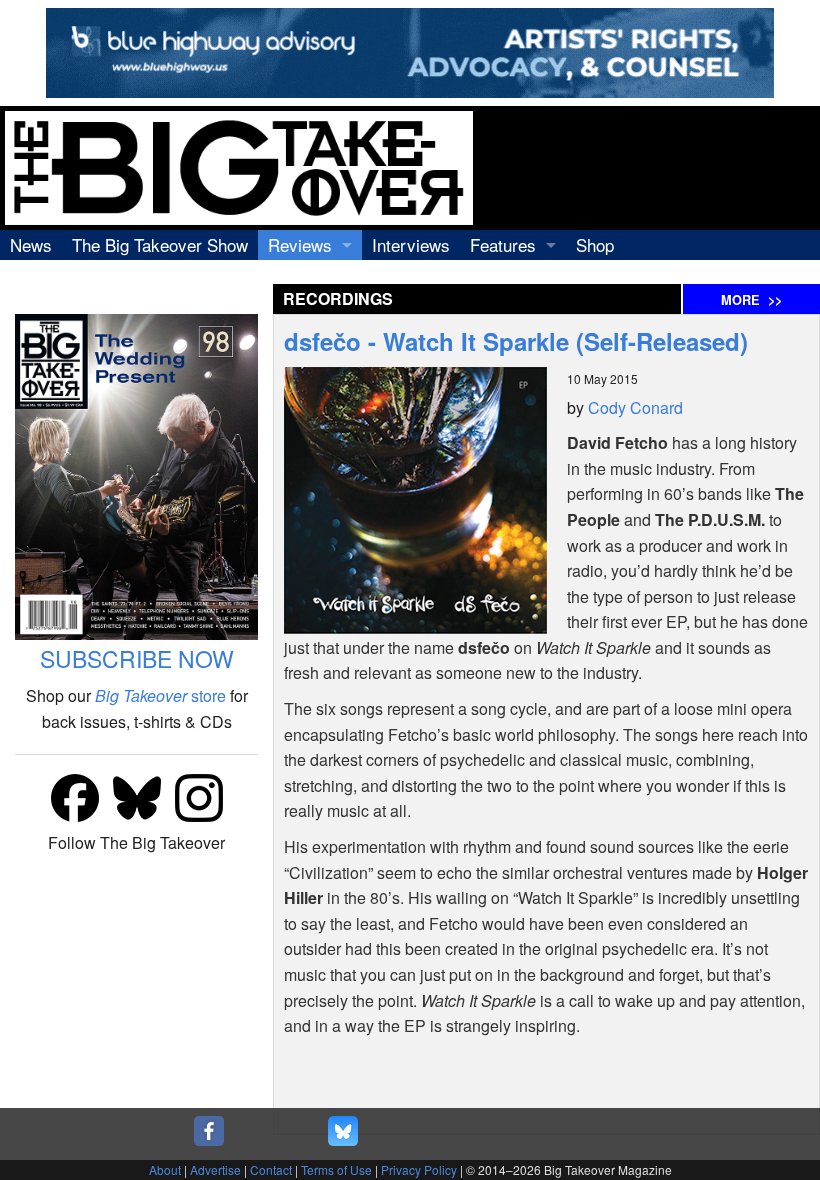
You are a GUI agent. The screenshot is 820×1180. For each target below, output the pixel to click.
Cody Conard (635, 407)
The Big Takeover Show (160, 244)
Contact (271, 1169)
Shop (595, 244)
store (160, 695)
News (31, 244)
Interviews (411, 244)
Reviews (300, 244)
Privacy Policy (419, 1169)
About (165, 1169)
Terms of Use (336, 1169)
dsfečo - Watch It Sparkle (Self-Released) (516, 341)
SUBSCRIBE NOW (137, 658)
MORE (751, 300)
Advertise (215, 1169)
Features (503, 244)
